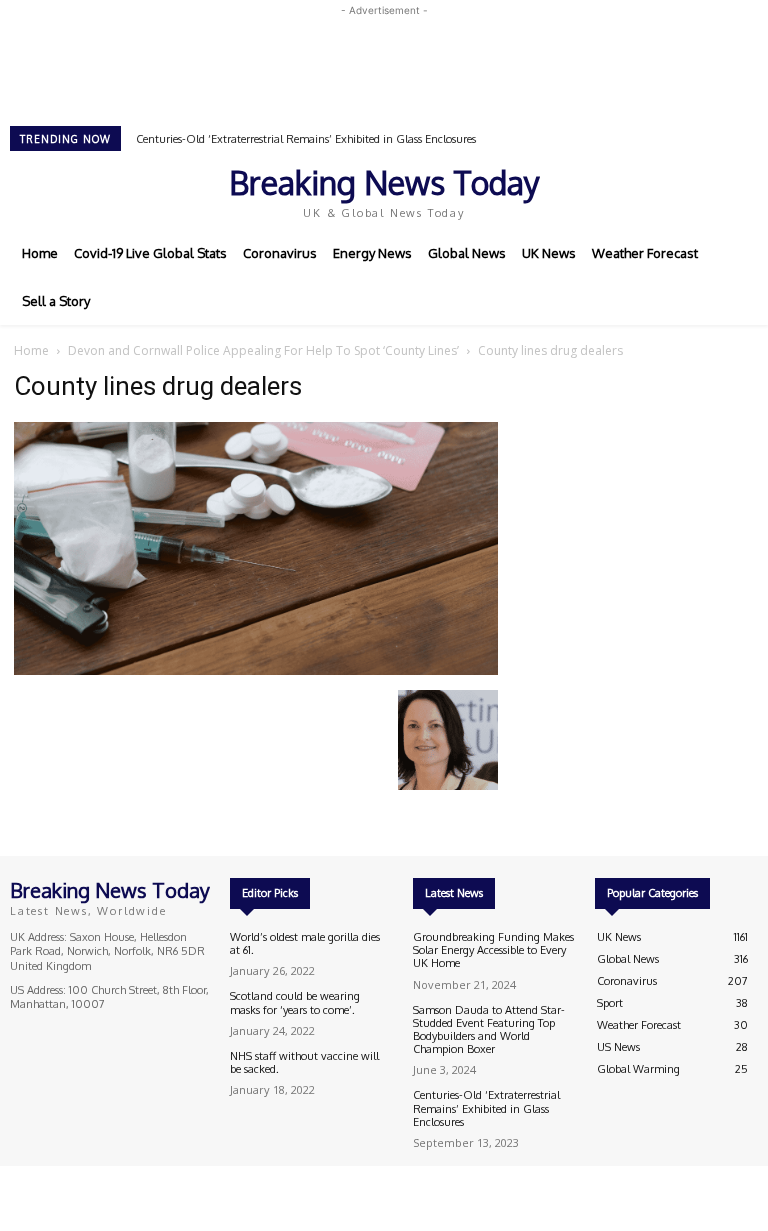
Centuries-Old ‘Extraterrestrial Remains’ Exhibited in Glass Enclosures (306, 139)
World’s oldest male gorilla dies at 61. (305, 943)
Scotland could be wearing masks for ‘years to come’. (295, 1002)
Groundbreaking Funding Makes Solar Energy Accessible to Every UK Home (493, 950)
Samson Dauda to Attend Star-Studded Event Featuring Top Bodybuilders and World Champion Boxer (489, 1030)
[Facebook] (612, 190)
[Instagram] (640, 190)
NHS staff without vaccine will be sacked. (304, 1062)
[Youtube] (696, 190)
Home (31, 350)
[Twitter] (668, 190)
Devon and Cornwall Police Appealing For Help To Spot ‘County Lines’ (263, 350)
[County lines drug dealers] (256, 669)
